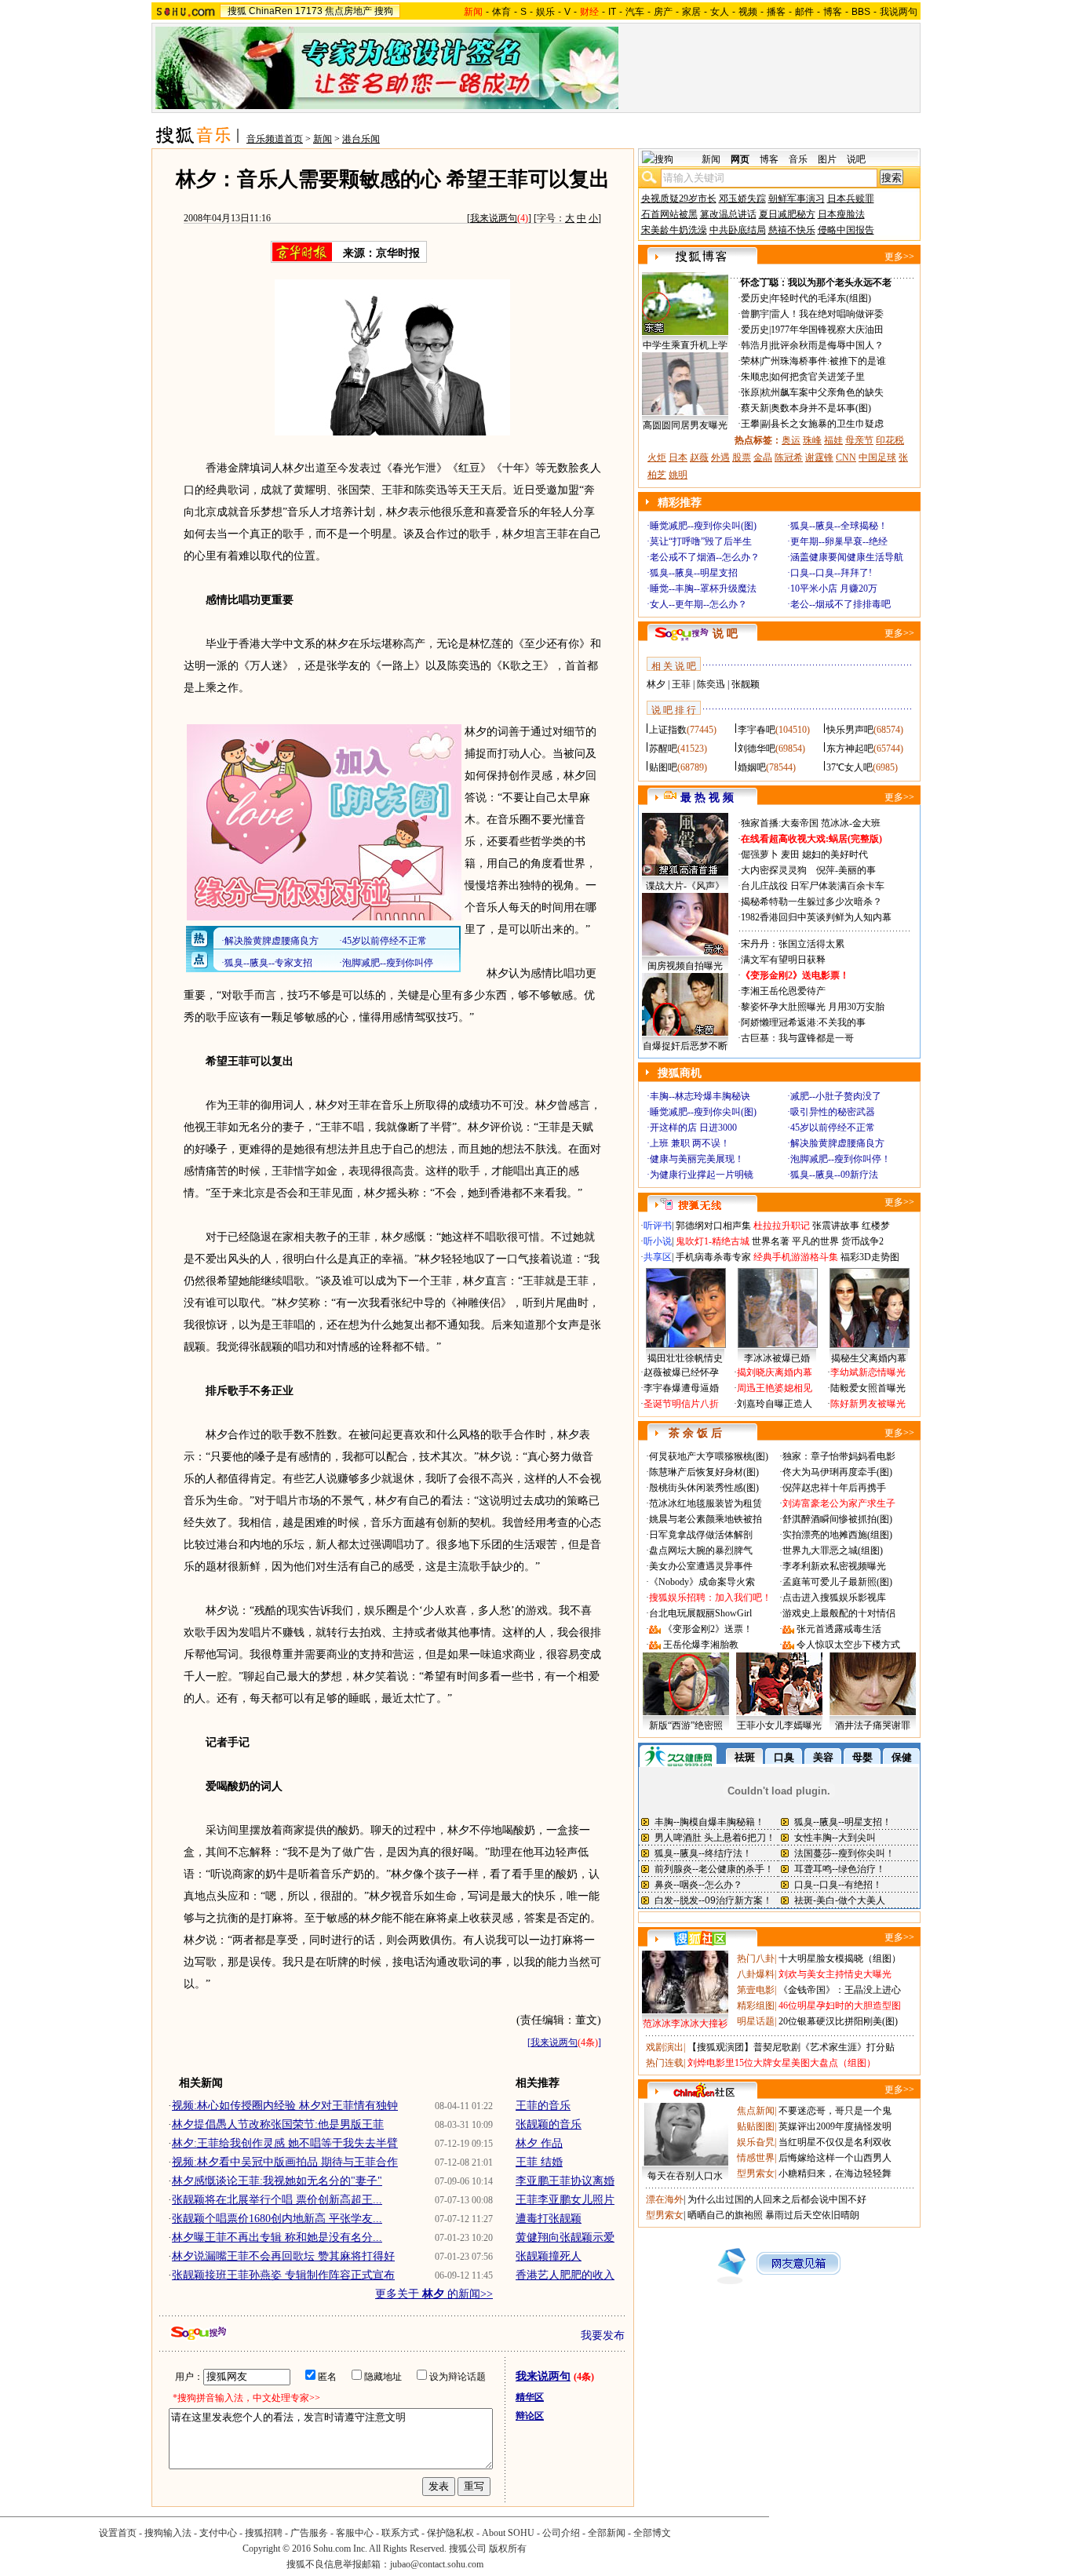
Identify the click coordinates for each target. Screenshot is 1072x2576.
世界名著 (771, 1241)
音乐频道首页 (275, 139)
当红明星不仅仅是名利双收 (835, 2142)
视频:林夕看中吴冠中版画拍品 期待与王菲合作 (285, 2162)
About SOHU (508, 2533)
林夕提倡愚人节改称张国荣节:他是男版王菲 (278, 2124)
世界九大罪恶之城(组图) (833, 1550)
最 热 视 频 (707, 798)
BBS (861, 12)
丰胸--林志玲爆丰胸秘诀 (700, 1096)
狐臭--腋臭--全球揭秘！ (839, 526)
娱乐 (545, 12)
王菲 (681, 684)
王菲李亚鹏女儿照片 (565, 2200)
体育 (501, 12)
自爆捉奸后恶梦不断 (685, 1046)
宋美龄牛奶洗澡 (674, 230)
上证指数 (668, 730)
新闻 (323, 139)
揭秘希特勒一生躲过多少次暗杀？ (811, 902)
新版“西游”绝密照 (686, 1725)
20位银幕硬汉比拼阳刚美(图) (838, 2021)
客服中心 (355, 2533)
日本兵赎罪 (851, 199)
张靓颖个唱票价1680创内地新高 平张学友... (277, 2219)
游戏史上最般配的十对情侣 (839, 1613)
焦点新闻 (756, 2111)
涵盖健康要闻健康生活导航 (847, 557)
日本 (678, 457)
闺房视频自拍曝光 (685, 966)
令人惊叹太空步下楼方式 (848, 1645)
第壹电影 (756, 1990)
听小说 (658, 1241)
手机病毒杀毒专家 (713, 1257)
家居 (691, 12)
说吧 (856, 159)
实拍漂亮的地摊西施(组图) (837, 1535)
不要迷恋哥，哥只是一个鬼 (835, 2111)
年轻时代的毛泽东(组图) (821, 298)
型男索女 (756, 2173)
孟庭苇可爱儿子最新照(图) (837, 1582)
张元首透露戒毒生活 (839, 1629)
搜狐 (237, 11)
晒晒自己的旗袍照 (725, 2215)
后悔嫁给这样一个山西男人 (835, 2158)
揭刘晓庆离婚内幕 (775, 1372)
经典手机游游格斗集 (796, 1257)
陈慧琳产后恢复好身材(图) (704, 1472)
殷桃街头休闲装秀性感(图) (704, 1488)
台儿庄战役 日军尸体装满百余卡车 (813, 886)
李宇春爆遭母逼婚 (681, 1388)
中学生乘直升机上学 (685, 345)
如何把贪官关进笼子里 (818, 377)
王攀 (750, 424)
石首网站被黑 (669, 214)
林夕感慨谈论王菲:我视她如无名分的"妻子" (277, 2181)
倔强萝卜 (760, 854)
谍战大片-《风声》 (685, 886)
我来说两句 (494, 218)
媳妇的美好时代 (835, 854)
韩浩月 (755, 345)
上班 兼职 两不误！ (690, 1143)
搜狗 (384, 11)
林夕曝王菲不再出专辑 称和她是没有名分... (277, 2237)
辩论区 (530, 2416)
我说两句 (899, 12)
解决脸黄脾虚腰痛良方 (837, 1143)
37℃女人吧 (850, 767)
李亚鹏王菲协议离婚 (565, 2181)
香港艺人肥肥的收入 (565, 2275)
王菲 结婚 (539, 2162)
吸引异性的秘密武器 (833, 1112)
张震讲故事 (836, 1226)
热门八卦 (756, 1958)
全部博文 (652, 2533)
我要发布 (603, 2336)
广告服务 (309, 2533)
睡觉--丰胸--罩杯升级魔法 (703, 588)
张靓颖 (746, 684)
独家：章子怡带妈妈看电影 (839, 1456)
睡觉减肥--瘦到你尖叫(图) (703, 526)
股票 (742, 457)
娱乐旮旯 (756, 2142)
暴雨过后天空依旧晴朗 (812, 2215)
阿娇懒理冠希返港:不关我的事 (803, 1022)
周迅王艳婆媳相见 (775, 1388)
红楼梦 (876, 1226)
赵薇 (699, 457)
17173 (309, 11)
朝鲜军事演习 (797, 199)
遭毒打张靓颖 (549, 2219)
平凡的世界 (815, 1241)
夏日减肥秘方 (787, 214)
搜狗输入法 (168, 2533)
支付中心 (218, 2533)
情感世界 (756, 2158)
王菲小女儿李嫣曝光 (779, 1725)
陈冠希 (789, 457)
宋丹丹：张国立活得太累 (793, 944)
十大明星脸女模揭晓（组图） (840, 1958)
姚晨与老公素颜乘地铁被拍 (706, 1519)
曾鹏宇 (755, 314)
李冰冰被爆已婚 (777, 1358)
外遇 (720, 457)
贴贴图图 (756, 2126)
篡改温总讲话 (728, 214)
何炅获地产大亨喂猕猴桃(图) (709, 1456)
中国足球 (877, 457)
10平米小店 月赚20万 (834, 588)
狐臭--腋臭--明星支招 (694, 573)
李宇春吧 (757, 730)
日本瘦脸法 (841, 214)
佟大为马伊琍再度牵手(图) (837, 1472)
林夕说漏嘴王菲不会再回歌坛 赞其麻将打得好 (283, 2256)
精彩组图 (756, 2006)
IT (612, 12)
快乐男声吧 (850, 730)
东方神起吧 (850, 749)
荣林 (750, 361)
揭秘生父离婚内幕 (869, 1358)
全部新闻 (607, 2533)
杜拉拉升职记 (782, 1226)
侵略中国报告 (846, 230)
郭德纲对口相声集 (713, 1226)
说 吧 (725, 634)
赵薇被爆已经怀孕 (681, 1372)
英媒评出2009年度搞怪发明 (835, 2126)
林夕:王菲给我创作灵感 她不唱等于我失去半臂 (285, 2143)
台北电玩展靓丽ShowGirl (700, 1613)
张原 (750, 392)
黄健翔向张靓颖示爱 (565, 2237)
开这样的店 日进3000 (693, 1128)
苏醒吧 (663, 749)
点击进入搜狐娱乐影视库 (834, 1598)
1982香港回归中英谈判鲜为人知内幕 (816, 917)
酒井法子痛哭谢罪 (873, 1725)
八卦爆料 (756, 1974)
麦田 (790, 854)
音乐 (798, 159)
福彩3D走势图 (870, 1257)
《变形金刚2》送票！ (708, 1629)
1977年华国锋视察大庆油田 (827, 330)
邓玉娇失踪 (742, 199)
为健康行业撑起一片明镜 (702, 1175)
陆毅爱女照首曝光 (868, 1388)
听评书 (658, 1226)
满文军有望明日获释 (783, 960)
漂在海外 (665, 2199)
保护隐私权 (450, 2533)
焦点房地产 (348, 11)
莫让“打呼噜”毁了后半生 (701, 541)
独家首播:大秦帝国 (780, 823)
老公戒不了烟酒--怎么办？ (705, 557)
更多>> (899, 257)
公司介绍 (561, 2533)
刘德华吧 (757, 749)
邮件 (804, 12)
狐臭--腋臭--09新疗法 (834, 1175)
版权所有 (508, 2549)
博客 (833, 12)
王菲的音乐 (543, 2106)
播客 (776, 12)
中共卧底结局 (738, 230)
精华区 (530, 2397)
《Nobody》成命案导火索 (702, 1582)
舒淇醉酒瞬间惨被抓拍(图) (837, 1519)
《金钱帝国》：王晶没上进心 (840, 1990)
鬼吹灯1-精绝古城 (713, 1241)
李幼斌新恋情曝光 (868, 1372)
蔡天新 (755, 408)
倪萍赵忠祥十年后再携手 (834, 1488)
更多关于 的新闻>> (434, 2294)
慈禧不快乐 (792, 230)
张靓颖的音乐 (549, 2124)
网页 (740, 159)
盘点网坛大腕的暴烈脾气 (701, 1550)
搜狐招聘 (264, 2533)
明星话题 (756, 2021)
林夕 (656, 684)
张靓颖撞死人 (549, 2256)
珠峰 (812, 440)
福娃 (833, 440)
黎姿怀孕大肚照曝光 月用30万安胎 (813, 1007)
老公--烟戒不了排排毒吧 (840, 604)
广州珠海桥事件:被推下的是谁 (824, 361)
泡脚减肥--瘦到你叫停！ (840, 1159)
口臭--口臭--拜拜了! (831, 573)
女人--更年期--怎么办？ (698, 604)
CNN (846, 457)
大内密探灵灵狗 (774, 870)
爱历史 (755, 298)
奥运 (791, 440)
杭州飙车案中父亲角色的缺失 (822, 392)
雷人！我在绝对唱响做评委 (827, 314)
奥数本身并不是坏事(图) (821, 408)
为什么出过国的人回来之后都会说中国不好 (777, 2199)
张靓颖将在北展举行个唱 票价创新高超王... (277, 2200)
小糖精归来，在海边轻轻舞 (835, 2173)
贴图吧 (663, 767)
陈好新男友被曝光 (868, 1404)
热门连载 (665, 2063)
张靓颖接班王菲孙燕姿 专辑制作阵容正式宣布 (283, 2275)
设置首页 (118, 2533)
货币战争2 (862, 1241)
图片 (827, 159)
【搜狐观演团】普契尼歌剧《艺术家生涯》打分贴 (791, 2047)
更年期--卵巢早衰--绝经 (839, 541)
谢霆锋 (819, 457)
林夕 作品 (539, 2143)
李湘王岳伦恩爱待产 (783, 991)
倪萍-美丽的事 (846, 870)
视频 (748, 12)
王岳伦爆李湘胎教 (701, 1645)
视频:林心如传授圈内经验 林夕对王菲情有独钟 (285, 2106)
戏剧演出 (665, 2047)
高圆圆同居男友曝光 (685, 425)
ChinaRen (271, 11)
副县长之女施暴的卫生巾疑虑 (822, 424)
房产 (663, 12)
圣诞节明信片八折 (681, 1404)
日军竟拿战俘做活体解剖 (701, 1535)
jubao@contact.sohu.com (437, 2564)
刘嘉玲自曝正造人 (775, 1404)
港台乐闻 (361, 139)
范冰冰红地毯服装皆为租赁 (706, 1503)
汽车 (635, 12)
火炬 (657, 457)
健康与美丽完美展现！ (697, 1159)
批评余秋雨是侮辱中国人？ (827, 345)
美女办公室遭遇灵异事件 (701, 1566)
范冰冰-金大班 (851, 823)
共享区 (658, 1257)
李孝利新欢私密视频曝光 (834, 1566)
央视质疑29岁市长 (679, 199)
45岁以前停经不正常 (833, 1128)
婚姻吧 (752, 767)
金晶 (763, 457)
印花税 (890, 440)
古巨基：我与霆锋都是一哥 (797, 1038)
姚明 (678, 475)
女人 (720, 12)
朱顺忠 (755, 377)
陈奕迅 (711, 684)
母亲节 (859, 440)
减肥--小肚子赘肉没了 (836, 1096)
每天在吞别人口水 (685, 2176)
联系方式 (400, 2533)
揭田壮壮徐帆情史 (685, 1358)
